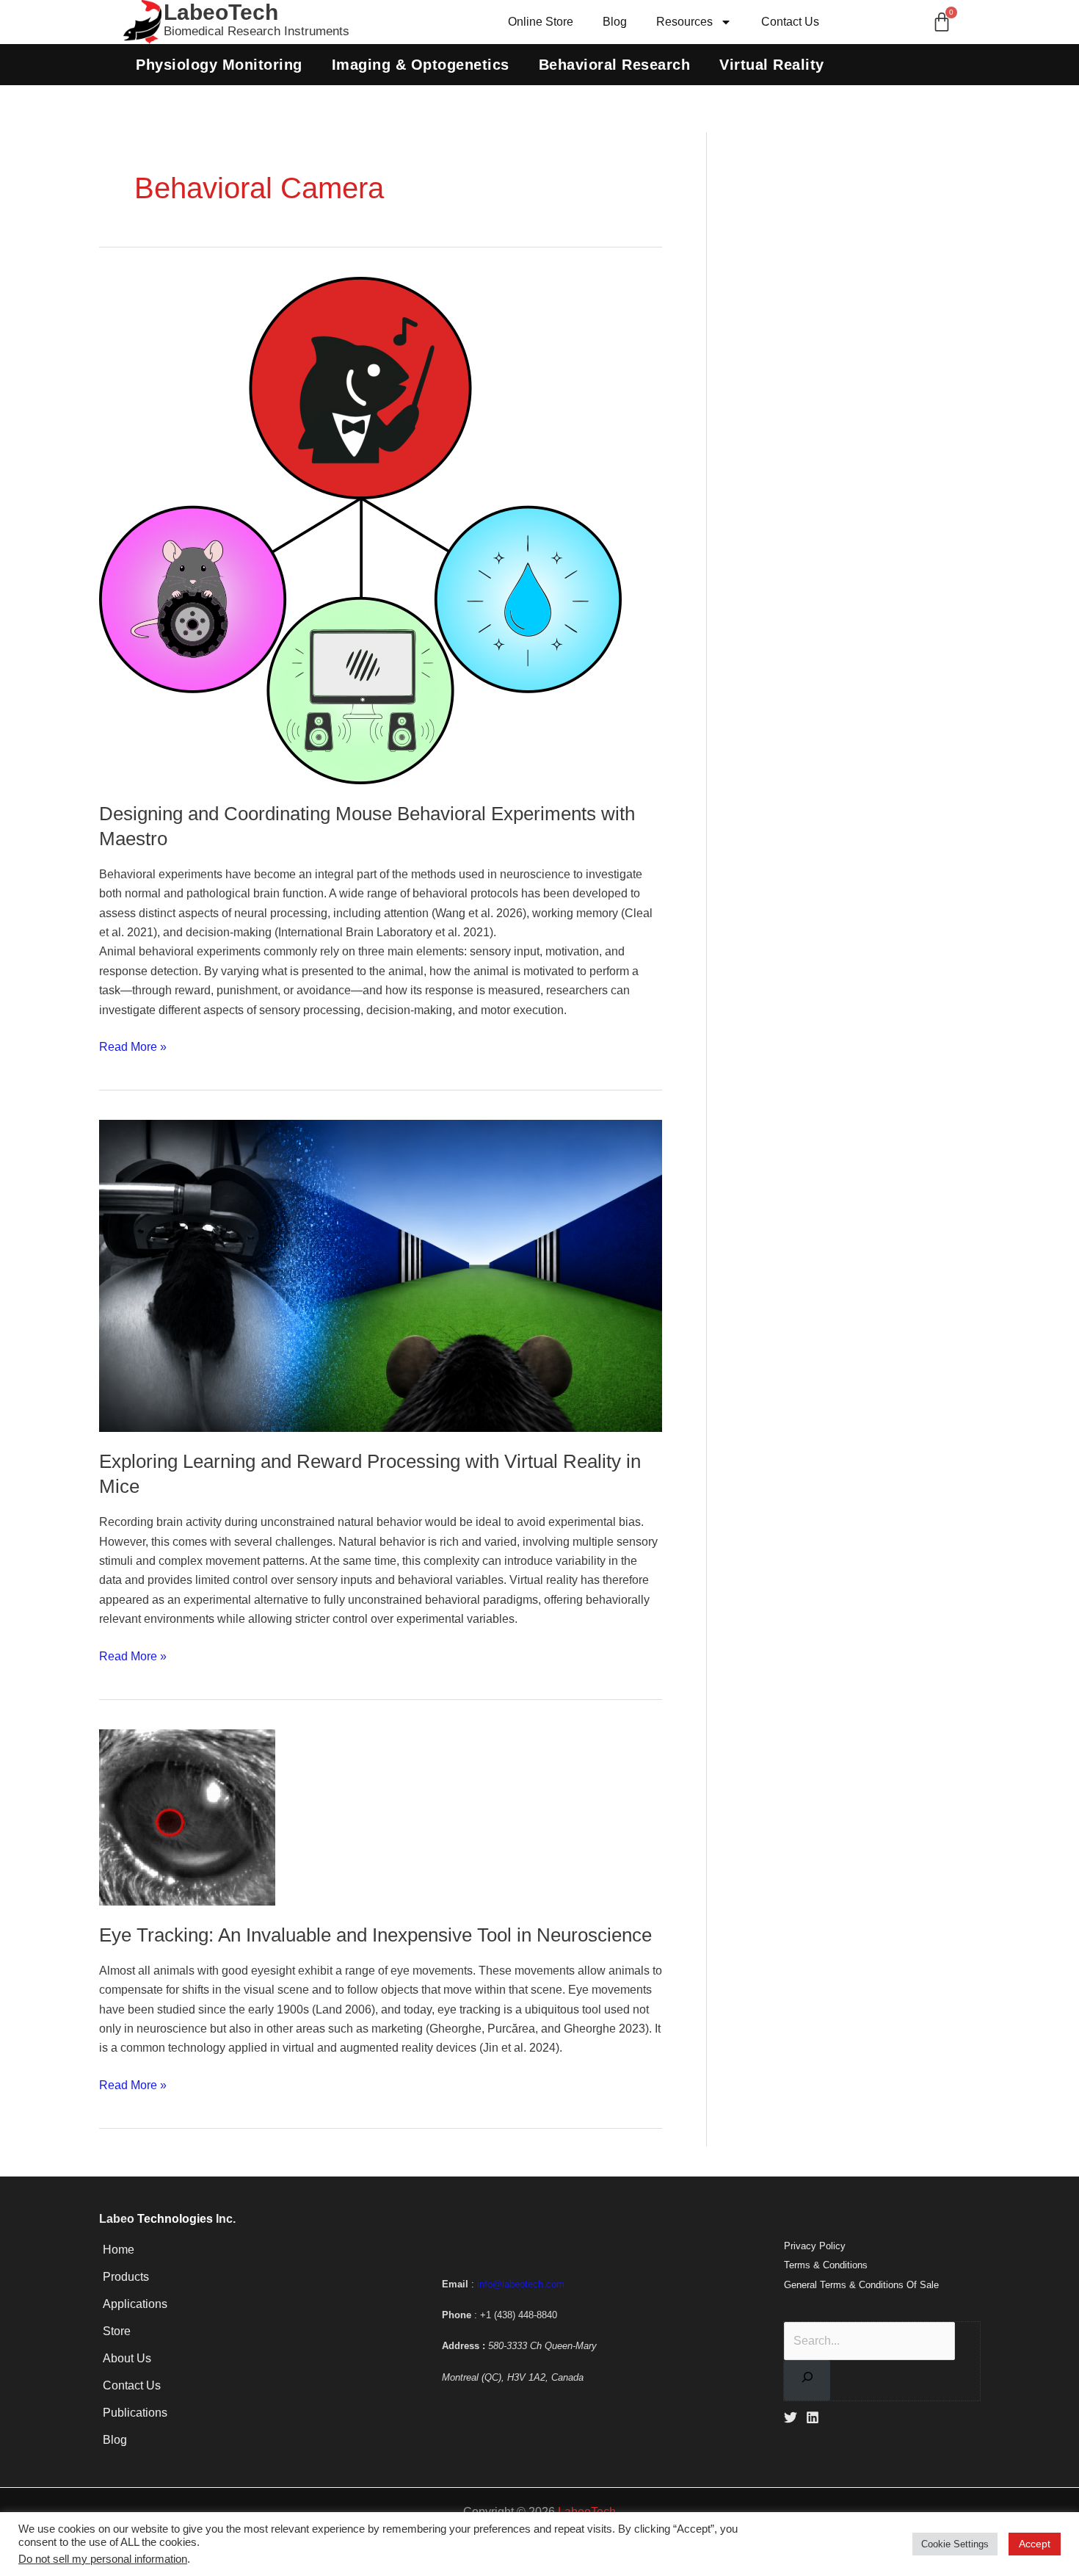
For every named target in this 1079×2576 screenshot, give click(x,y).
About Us (127, 2358)
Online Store (541, 22)
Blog (615, 22)
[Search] (807, 2380)
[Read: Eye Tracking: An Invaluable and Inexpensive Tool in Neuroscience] (187, 1816)
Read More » (133, 1045)
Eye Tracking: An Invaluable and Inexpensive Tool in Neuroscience (375, 1935)
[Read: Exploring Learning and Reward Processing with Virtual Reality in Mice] (381, 1275)
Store (117, 2331)
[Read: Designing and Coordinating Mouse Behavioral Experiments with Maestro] (360, 530)
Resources (684, 22)
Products (126, 2277)
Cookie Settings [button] (955, 2544)
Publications (135, 2413)
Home (119, 2250)
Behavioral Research (615, 65)
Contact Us (790, 22)
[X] (791, 2417)
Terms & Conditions (826, 2265)
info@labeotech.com (521, 2284)
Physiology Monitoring (219, 65)
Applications (135, 2304)
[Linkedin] (813, 2417)
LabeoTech (221, 12)
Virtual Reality (772, 65)
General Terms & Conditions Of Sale (861, 2285)
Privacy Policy (815, 2246)
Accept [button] (1035, 2544)
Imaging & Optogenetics (421, 65)
